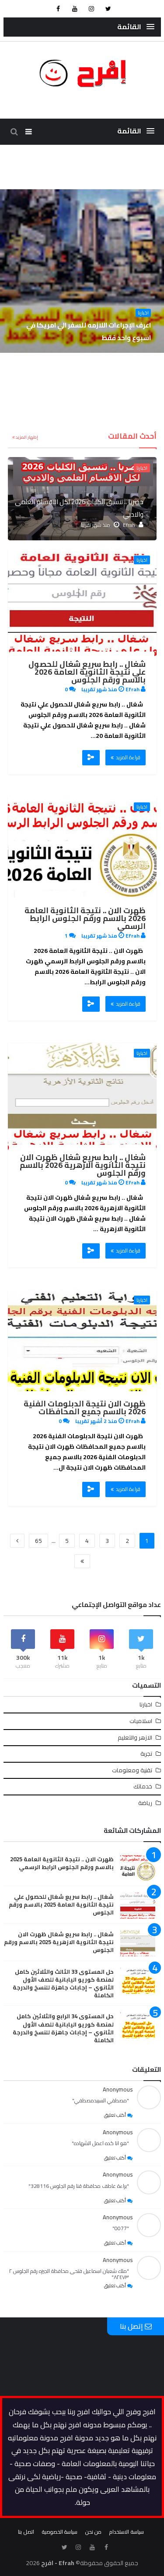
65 (38, 1541)
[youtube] (75, 9)
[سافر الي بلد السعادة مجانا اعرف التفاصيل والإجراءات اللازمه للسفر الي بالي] (82, 271)
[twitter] (108, 9)
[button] (136, 27)
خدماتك (143, 1786)
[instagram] (91, 9)
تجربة (146, 1754)
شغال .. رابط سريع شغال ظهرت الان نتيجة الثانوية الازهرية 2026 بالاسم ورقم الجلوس (83, 1165)
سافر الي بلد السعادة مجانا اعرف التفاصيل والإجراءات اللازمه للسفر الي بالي (89, 331)
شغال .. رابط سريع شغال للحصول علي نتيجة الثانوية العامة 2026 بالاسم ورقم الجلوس (87, 672)
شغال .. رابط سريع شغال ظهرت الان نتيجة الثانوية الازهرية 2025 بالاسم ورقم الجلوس (59, 1942)
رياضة (145, 1803)
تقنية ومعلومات (132, 1770)
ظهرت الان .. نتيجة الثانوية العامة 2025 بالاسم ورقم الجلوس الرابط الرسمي (62, 1863)
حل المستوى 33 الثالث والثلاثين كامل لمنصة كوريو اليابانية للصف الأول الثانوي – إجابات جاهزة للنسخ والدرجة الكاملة (63, 1984)
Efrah (129, 525)
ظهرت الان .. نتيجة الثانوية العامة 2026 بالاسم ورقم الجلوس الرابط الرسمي (85, 918)
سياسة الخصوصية (60, 2532)
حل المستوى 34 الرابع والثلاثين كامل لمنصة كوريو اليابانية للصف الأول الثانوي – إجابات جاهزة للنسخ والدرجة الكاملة (63, 2028)
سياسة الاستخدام (126, 2532)
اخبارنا (143, 313)
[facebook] (58, 9)
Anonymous (118, 2089)
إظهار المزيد (26, 437)
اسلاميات (141, 1721)
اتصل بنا (26, 2532)
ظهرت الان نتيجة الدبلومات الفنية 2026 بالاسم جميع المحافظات (85, 1407)
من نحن (93, 2532)
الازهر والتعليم (135, 1737)
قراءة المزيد (128, 757)
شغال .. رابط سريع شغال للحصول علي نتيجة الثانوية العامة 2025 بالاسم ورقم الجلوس (61, 1904)
